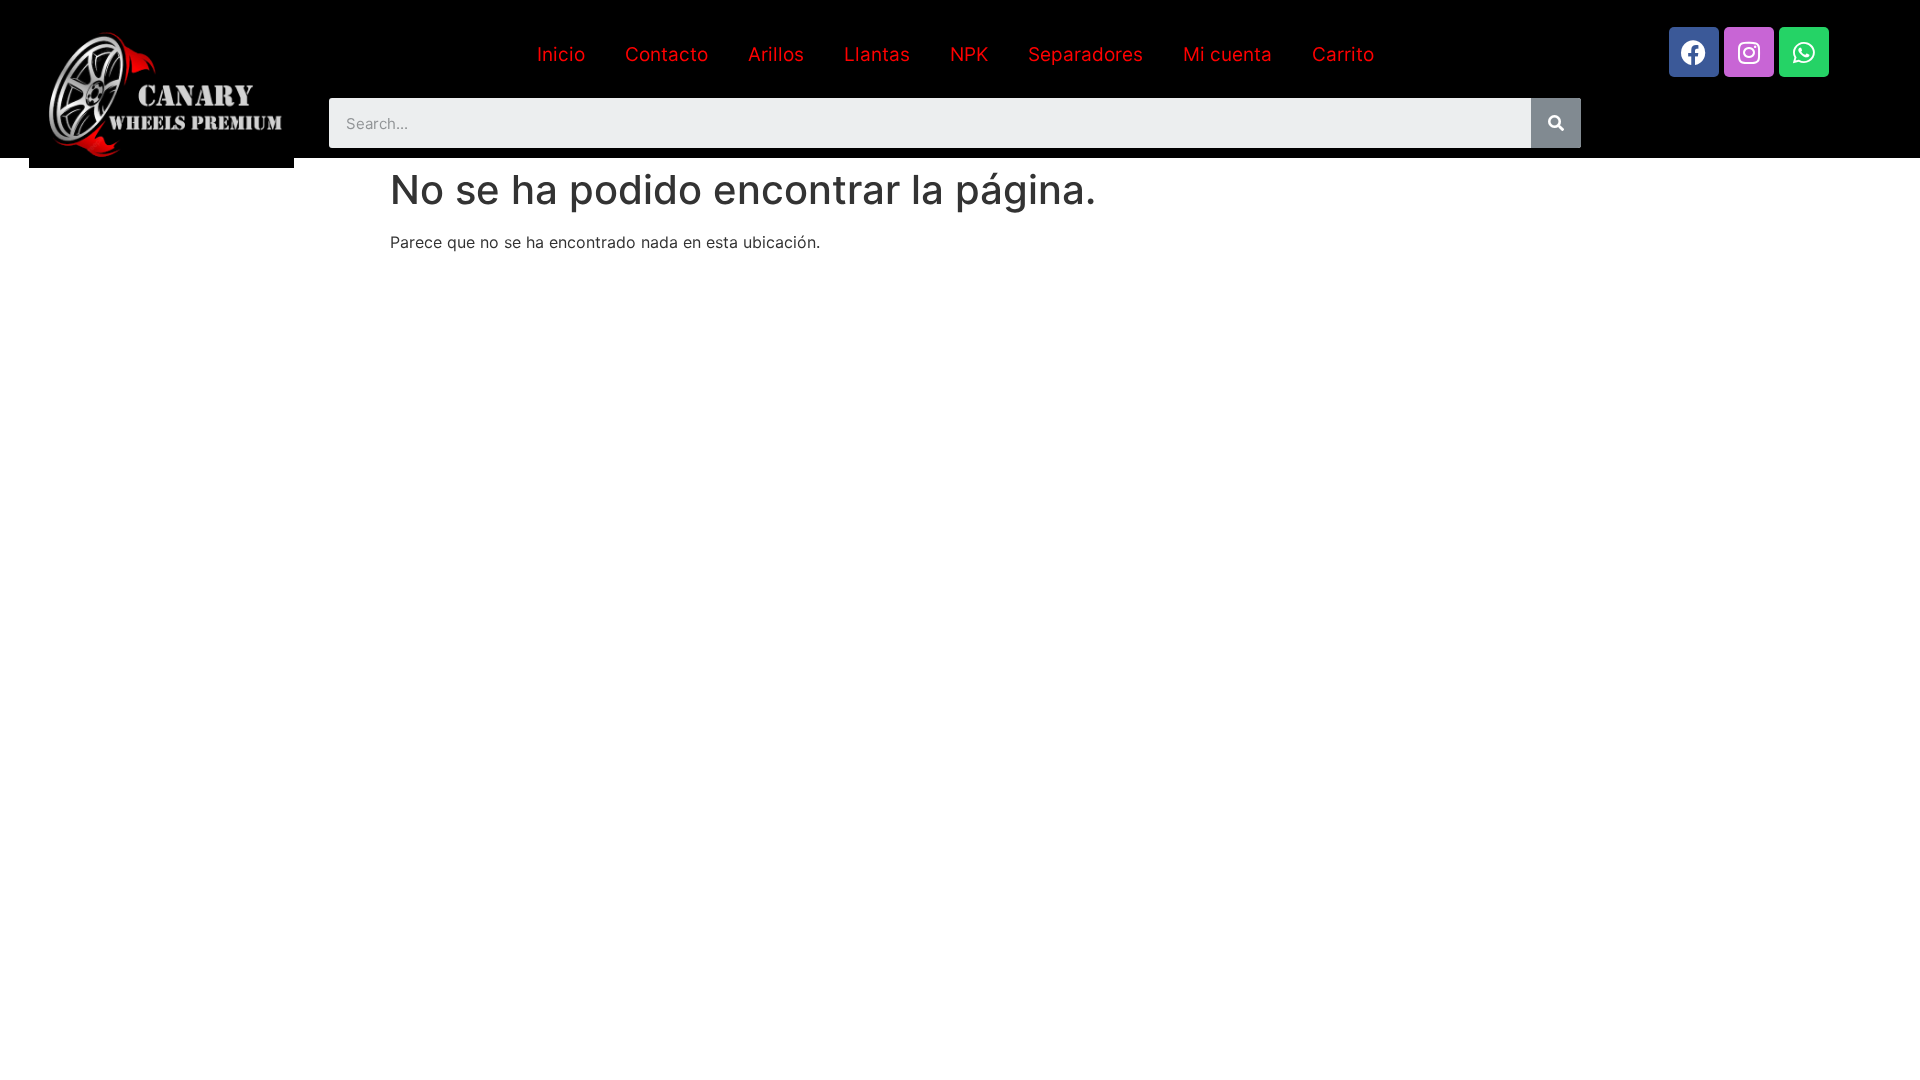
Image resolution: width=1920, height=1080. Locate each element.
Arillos (776, 54)
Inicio (561, 54)
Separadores (1085, 54)
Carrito (1343, 54)
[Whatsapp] (1804, 52)
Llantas (877, 54)
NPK (969, 54)
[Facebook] (1694, 52)
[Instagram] (1749, 52)
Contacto (666, 54)
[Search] (1556, 123)
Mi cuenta (1227, 54)
